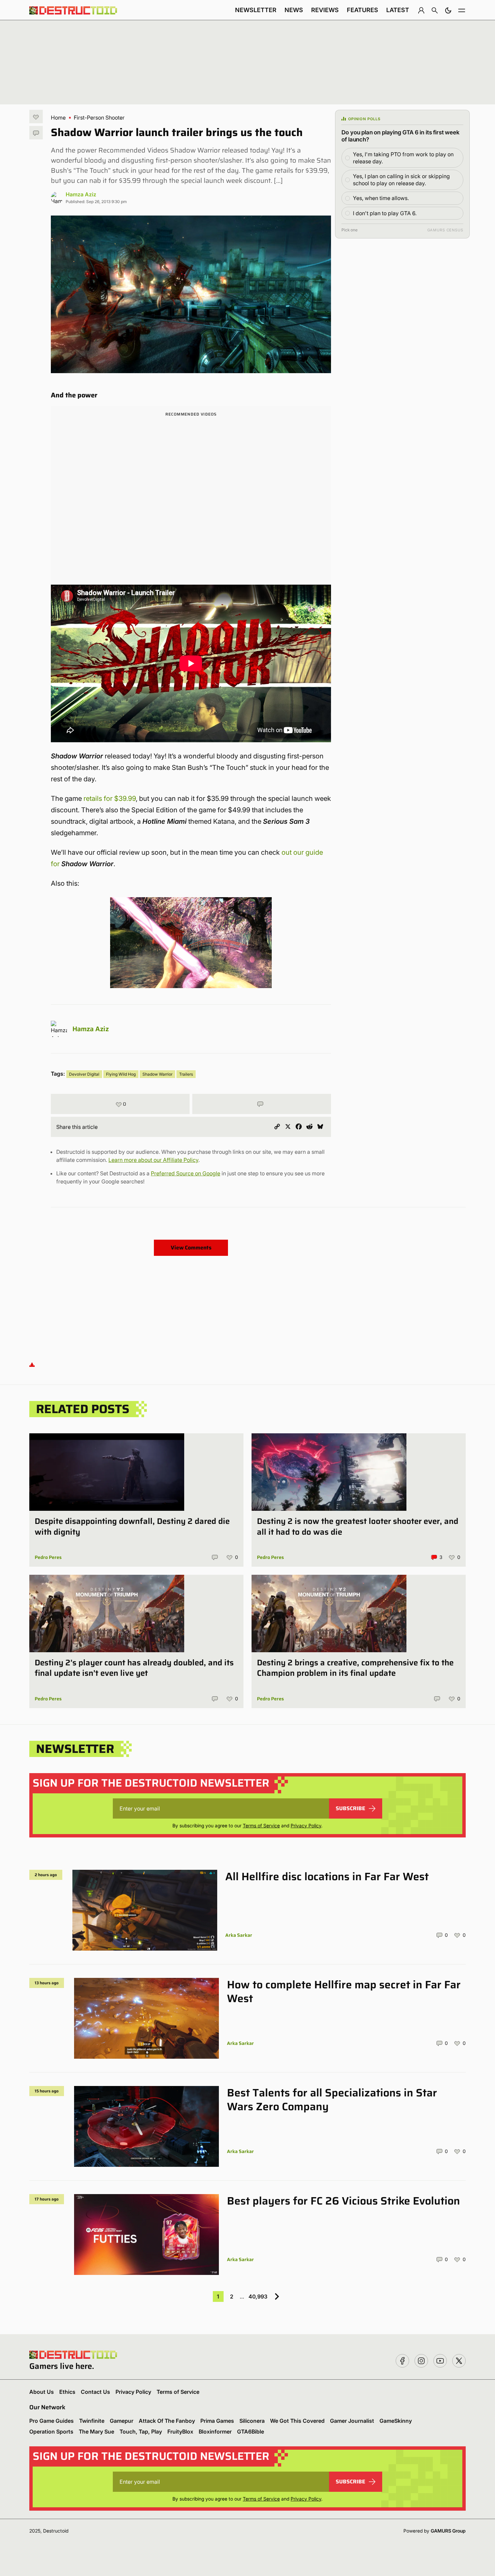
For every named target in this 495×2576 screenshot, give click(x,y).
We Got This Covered (297, 2421)
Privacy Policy (306, 1825)
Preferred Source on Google (186, 1173)
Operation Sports (51, 2432)
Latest (398, 10)
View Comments (191, 1248)
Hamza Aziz (81, 194)
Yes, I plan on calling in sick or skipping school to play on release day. (401, 180)
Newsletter (256, 10)
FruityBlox (180, 2432)
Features (362, 10)
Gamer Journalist (352, 2421)
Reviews (325, 10)
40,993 (258, 2296)
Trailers (186, 1074)
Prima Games (217, 2421)
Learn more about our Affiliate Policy (153, 1160)
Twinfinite (92, 2421)
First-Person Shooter (99, 118)
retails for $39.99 (110, 798)
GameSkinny (396, 2421)
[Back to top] (32, 1364)
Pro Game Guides (52, 2421)
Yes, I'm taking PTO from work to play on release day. (403, 158)
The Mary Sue (96, 2432)
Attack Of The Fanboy (167, 2421)
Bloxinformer (215, 2432)
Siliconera (252, 2421)
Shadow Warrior (157, 1074)
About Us (42, 2392)
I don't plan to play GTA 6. (385, 213)
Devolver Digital (84, 1074)
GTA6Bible (251, 2432)
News (294, 10)
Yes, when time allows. (381, 198)
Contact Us (95, 2392)
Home (58, 118)
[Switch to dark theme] (448, 10)
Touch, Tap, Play (141, 2432)
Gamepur (122, 2421)
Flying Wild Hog (121, 1074)
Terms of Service (261, 1825)
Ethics (67, 2392)
